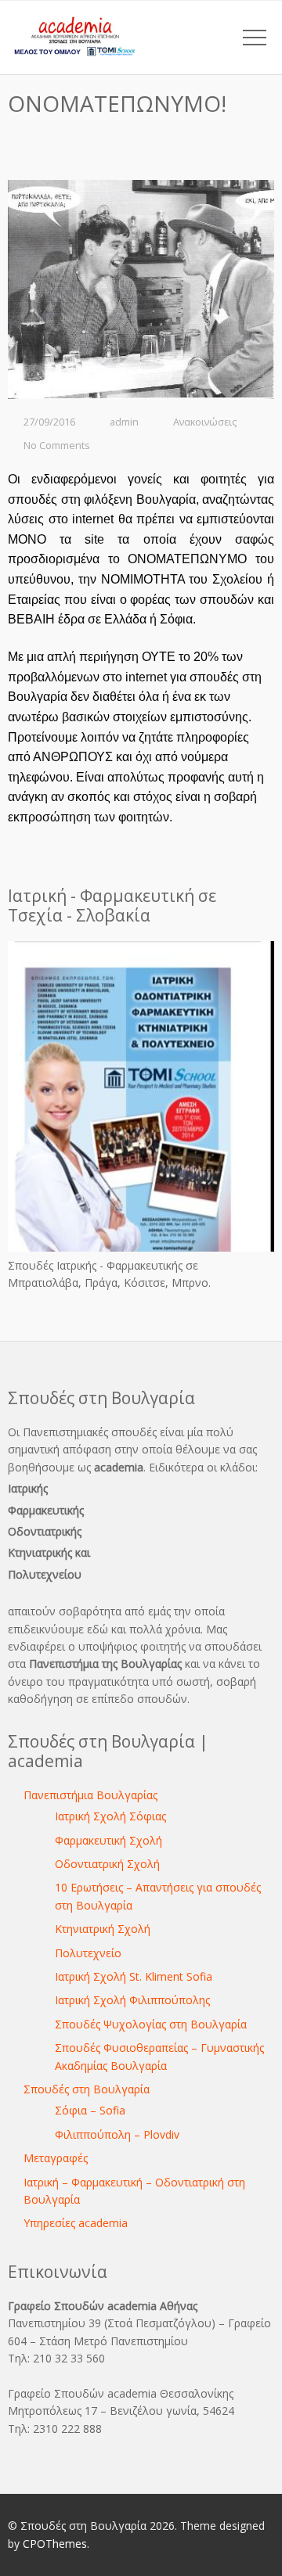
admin (124, 422)
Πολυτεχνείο (88, 1953)
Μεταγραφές (56, 2158)
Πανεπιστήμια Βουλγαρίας (90, 1795)
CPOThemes (55, 2544)
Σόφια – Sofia (90, 2110)
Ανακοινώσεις (205, 422)
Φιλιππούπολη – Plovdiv (117, 2134)
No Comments (57, 446)
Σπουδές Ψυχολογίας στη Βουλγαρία (151, 2024)
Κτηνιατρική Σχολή (103, 1929)
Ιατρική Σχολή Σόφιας (110, 1816)
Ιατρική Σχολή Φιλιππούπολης (132, 2000)
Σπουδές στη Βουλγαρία (87, 2089)
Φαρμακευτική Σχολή (108, 1840)
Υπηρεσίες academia (76, 2223)
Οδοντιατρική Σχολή (107, 1864)
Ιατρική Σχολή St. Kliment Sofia (134, 1976)
